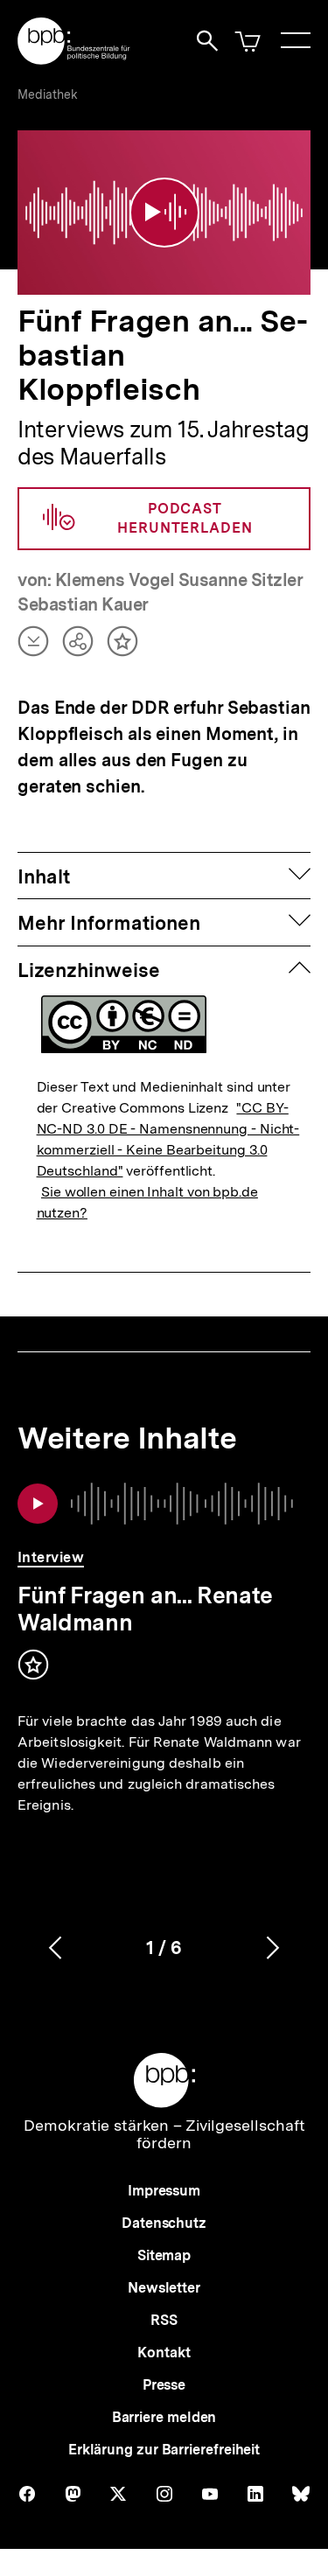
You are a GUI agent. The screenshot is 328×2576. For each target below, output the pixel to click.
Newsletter (164, 2288)
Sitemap (164, 2255)
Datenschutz (164, 2223)
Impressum (164, 2191)
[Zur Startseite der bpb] (74, 59)
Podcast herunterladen (185, 518)
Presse (164, 2385)
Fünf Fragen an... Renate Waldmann (145, 1609)
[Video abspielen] (164, 213)
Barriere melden (164, 2417)
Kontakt (164, 2353)
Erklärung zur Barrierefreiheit (164, 2450)
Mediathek (48, 94)
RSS (164, 2320)
